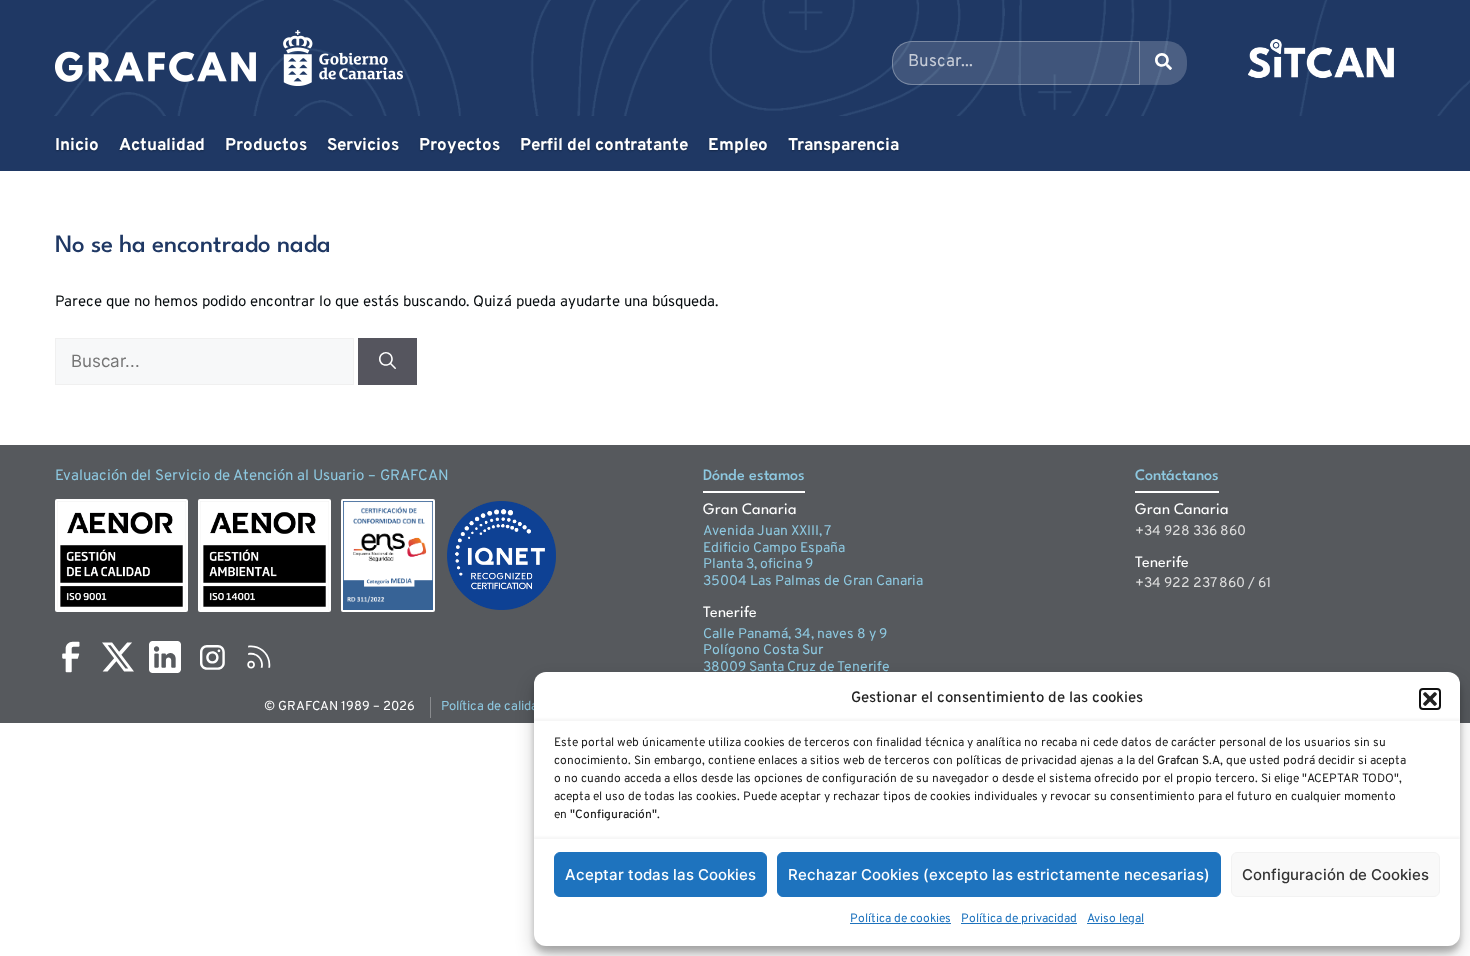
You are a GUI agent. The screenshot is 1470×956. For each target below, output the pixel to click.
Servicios (363, 146)
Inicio (77, 146)
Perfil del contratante (604, 146)
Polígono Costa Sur (763, 650)
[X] (118, 657)
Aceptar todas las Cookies (660, 874)
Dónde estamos (754, 476)
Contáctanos (1177, 476)
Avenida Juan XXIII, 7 (767, 531)
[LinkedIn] (165, 657)
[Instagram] (212, 657)
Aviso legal (1115, 919)
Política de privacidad (1019, 919)
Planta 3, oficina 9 (758, 564)
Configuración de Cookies (1335, 874)
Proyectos (459, 146)
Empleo (738, 146)
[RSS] (259, 657)
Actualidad (162, 146)
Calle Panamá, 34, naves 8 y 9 (795, 634)
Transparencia (843, 146)
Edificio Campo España (774, 548)
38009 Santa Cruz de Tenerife (796, 667)
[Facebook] (71, 657)
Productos (266, 146)
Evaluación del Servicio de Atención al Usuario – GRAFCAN (252, 476)
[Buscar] (387, 362)
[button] (1430, 699)
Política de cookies (900, 919)
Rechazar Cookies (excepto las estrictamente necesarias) (999, 874)
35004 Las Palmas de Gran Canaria (813, 581)
